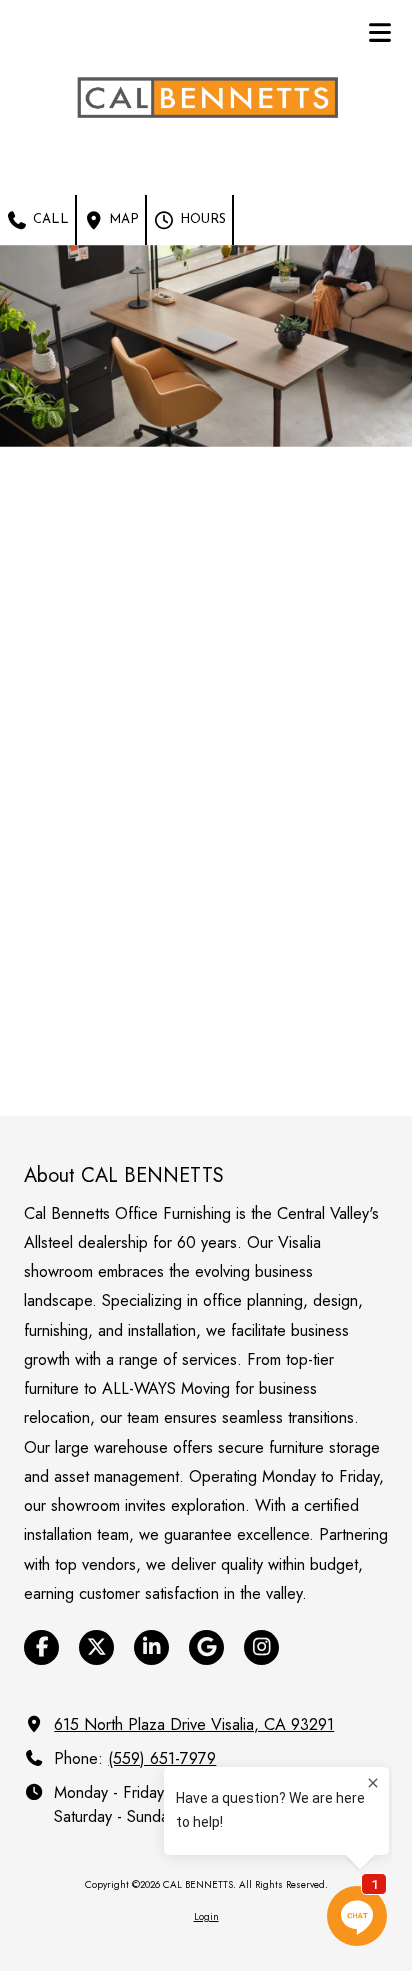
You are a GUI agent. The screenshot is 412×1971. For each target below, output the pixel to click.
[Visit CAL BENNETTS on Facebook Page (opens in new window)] (41, 1647)
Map (122, 219)
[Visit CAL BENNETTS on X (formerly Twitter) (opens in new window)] (96, 1647)
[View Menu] (379, 32)
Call (49, 219)
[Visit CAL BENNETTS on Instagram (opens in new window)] (261, 1647)
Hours (201, 219)
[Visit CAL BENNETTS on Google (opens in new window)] (206, 1647)
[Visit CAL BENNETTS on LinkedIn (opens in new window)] (151, 1647)
